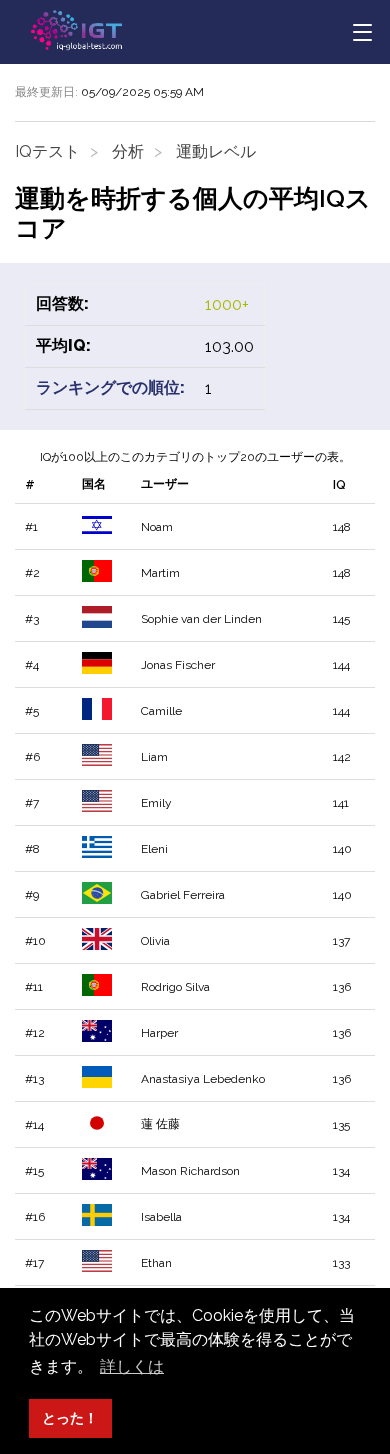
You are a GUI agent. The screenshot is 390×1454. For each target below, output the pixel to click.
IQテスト (47, 151)
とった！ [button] (70, 1417)
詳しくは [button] (132, 1366)
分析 (128, 151)
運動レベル (216, 151)
